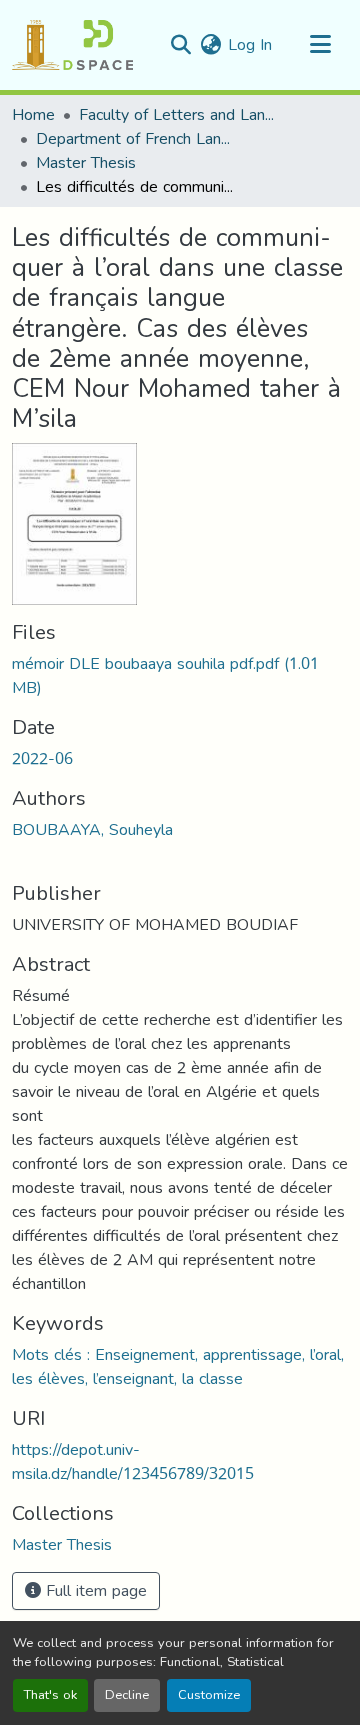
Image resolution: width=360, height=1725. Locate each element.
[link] (180, 676)
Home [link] (33, 115)
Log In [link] (250, 44)
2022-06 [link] (42, 758)
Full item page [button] (94, 1590)
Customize (209, 1695)
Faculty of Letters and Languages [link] (179, 115)
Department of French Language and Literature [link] (136, 139)
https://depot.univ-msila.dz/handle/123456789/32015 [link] (133, 1461)
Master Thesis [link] (86, 163)
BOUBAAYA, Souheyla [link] (92, 829)
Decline (127, 1695)
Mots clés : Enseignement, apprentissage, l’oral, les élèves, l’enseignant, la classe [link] (178, 1366)
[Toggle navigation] (320, 45)
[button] (72, 45)
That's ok (50, 1695)
